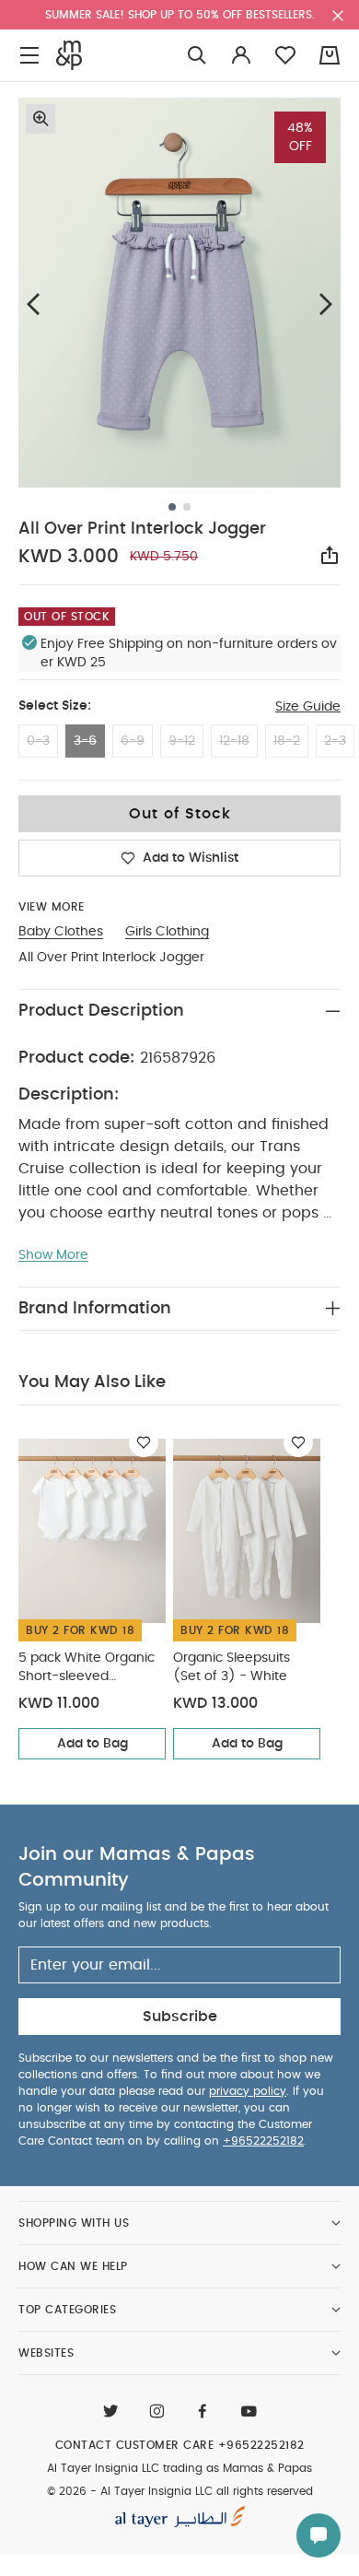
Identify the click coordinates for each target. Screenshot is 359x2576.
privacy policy (248, 2091)
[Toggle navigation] (29, 56)
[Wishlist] (144, 1442)
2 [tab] (187, 507)
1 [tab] (172, 507)
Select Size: (55, 706)
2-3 (335, 741)
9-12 (182, 741)
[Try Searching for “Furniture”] (197, 56)
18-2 (287, 741)
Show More (53, 1255)
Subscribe (180, 2017)
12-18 (234, 741)
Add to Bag (93, 1744)
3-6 (85, 741)
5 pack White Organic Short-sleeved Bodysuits (87, 1669)
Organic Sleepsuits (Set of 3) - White (232, 1667)
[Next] (326, 304)
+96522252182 (263, 2141)
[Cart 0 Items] (330, 55)
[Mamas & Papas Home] (69, 55)
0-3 (38, 741)
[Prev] (33, 304)
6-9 (133, 741)
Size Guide (308, 707)
